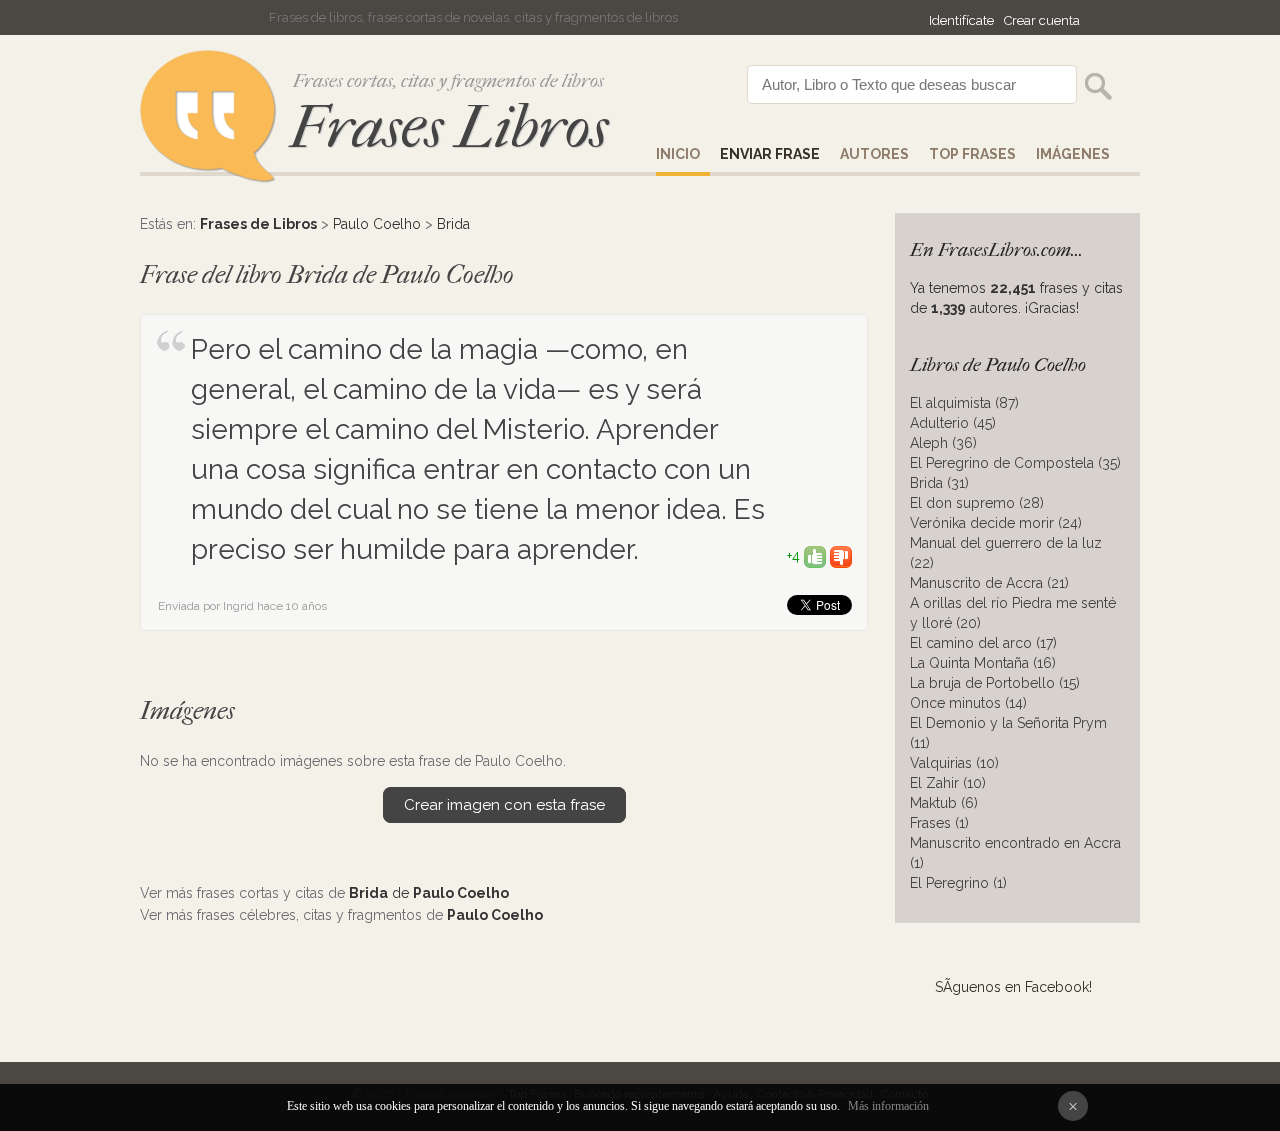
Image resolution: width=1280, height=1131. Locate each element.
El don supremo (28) (977, 503)
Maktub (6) (944, 803)
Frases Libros (449, 127)
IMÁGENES (1073, 154)
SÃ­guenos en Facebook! (1013, 987)
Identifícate (961, 20)
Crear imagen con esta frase (504, 805)
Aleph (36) (943, 443)
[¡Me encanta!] (815, 556)
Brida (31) (939, 483)
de (429, 893)
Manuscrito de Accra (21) (989, 583)
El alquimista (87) (964, 403)
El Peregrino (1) (958, 883)
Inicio (678, 154)
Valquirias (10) (954, 763)
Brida (453, 224)
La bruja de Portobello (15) (995, 683)
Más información (888, 1106)
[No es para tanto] (841, 556)
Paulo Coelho (377, 224)
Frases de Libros (258, 224)
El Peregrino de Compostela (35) (1015, 463)
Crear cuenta (1042, 20)
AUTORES (874, 154)
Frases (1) (939, 823)
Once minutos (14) (968, 703)
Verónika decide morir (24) (996, 523)
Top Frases (972, 154)
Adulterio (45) (953, 423)
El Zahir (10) (948, 783)
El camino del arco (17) (983, 643)
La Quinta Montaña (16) (983, 663)
